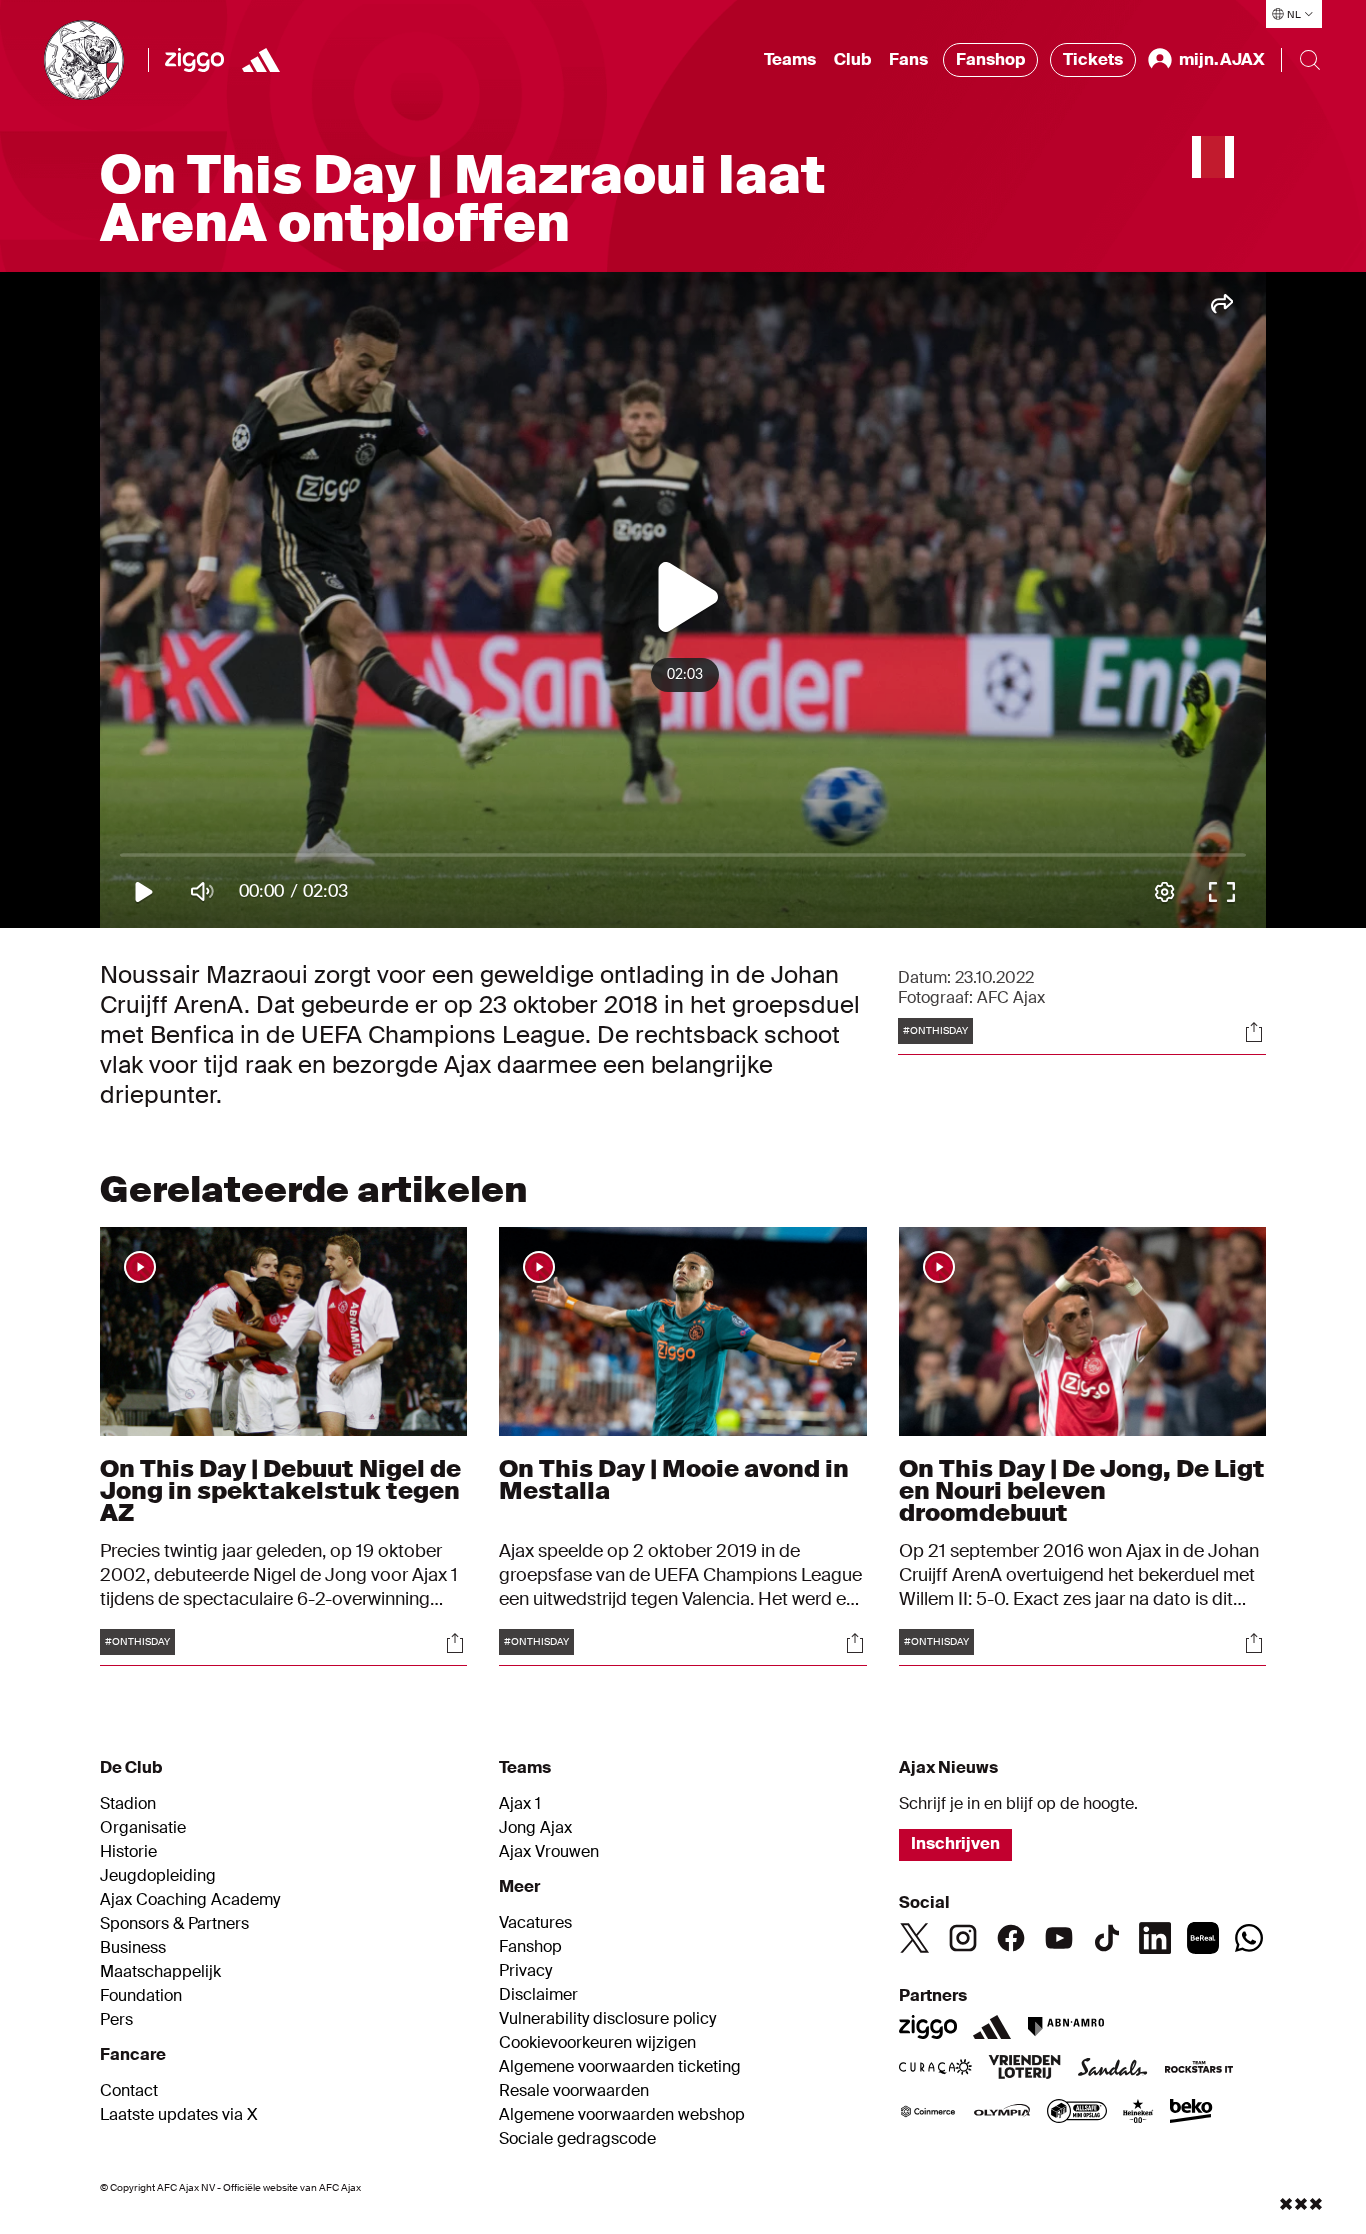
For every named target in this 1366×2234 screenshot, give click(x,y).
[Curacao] (935, 2069)
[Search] (1310, 60)
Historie (128, 1852)
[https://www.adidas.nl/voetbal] (261, 60)
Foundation (141, 1996)
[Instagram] (963, 1938)
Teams (790, 59)
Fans (908, 59)
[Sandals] (1113, 2069)
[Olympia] (1002, 2113)
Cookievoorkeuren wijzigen (597, 2043)
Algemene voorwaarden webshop (622, 2115)
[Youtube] (1059, 1938)
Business (133, 1948)
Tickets (1093, 59)
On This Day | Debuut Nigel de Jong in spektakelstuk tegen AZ (280, 1490)
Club (852, 59)
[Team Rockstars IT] (1199, 2069)
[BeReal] (1203, 1938)
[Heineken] (1138, 2113)
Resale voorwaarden (574, 2091)
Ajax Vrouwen (549, 1852)
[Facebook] (1011, 1938)
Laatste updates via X (179, 2115)
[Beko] (1191, 2113)
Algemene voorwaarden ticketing (620, 2067)
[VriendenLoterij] (1024, 2069)
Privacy (525, 1971)
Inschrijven (955, 1843)
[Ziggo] (194, 60)
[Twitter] (915, 1938)
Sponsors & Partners (174, 1924)
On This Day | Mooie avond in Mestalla (674, 1479)
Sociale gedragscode (577, 2139)
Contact (129, 2091)
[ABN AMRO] (1065, 2027)
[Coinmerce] (928, 2113)
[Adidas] (992, 2027)
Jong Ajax (535, 1828)
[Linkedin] (1155, 1938)
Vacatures (535, 1923)
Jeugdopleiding (158, 1876)
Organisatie (143, 1828)
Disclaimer (538, 1995)
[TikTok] (1107, 1938)
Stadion (128, 1804)
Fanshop (990, 59)
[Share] (1254, 1032)
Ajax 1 (520, 1804)
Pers (116, 2020)
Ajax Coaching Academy (190, 1900)
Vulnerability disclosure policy (607, 2019)
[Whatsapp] (1249, 1938)
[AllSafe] (1077, 2113)
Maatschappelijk (160, 1972)
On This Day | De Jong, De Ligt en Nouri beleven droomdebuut (1082, 1490)
